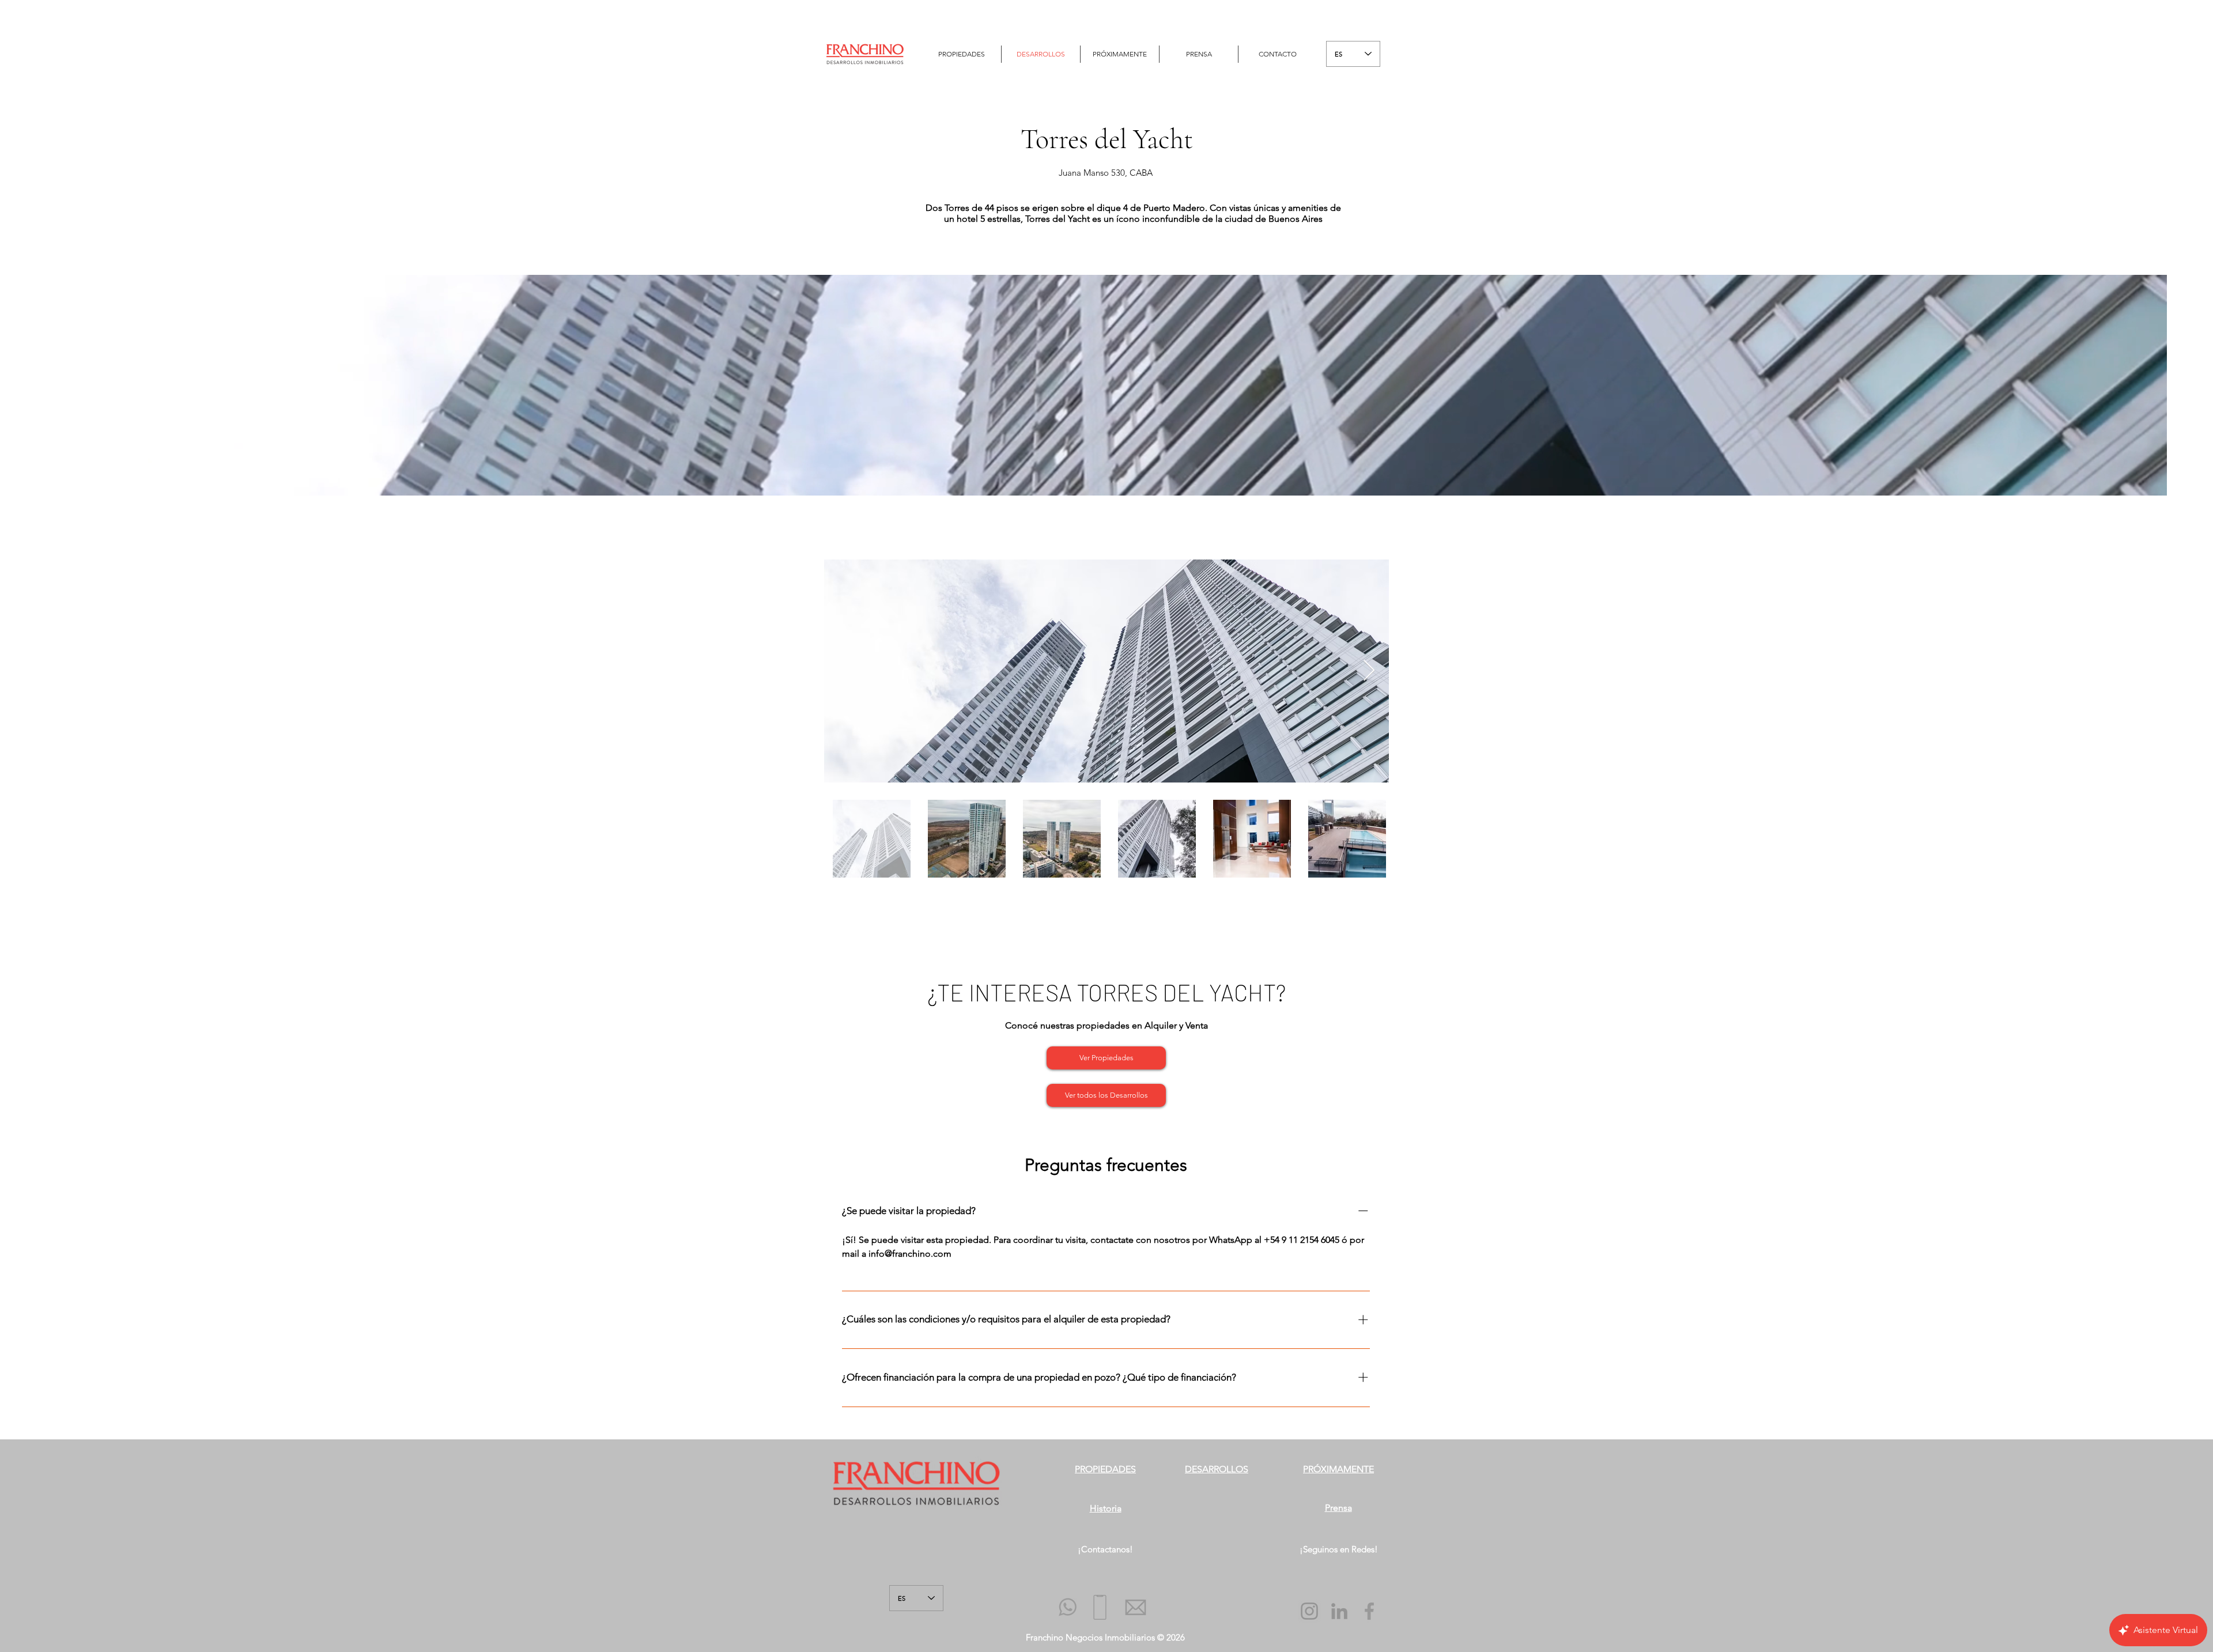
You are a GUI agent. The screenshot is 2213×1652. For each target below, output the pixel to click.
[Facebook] (1369, 1611)
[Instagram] (1309, 1611)
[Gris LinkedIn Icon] (1339, 1611)
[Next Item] (1369, 671)
